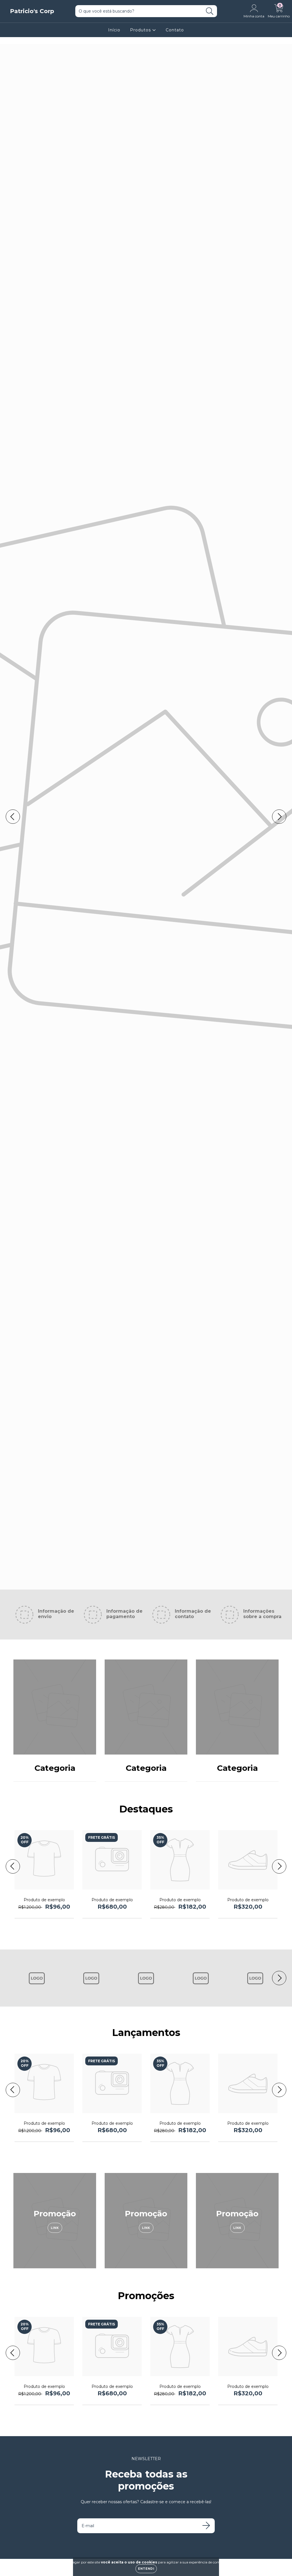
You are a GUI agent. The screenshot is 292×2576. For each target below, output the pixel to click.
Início (114, 30)
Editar (146, 833)
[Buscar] (210, 11)
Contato (175, 30)
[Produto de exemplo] (44, 1888)
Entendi (146, 2569)
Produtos (141, 30)
